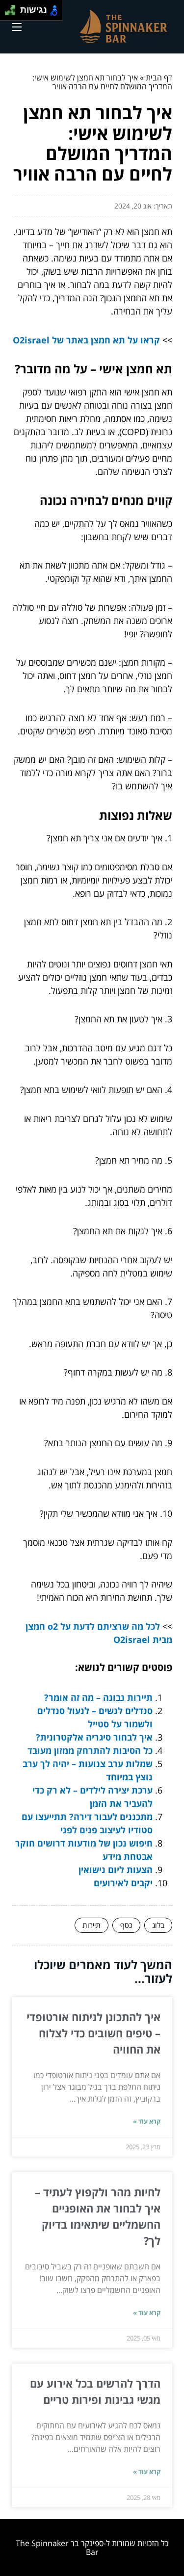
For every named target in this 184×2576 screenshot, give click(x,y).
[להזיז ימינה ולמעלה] (13, 8)
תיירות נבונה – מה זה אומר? (98, 1697)
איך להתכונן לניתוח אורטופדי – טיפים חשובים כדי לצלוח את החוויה (93, 2033)
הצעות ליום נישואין (116, 1870)
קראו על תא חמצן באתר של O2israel (86, 340)
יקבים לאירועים (123, 1883)
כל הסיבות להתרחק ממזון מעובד (90, 1750)
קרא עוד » (147, 2121)
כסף (126, 1925)
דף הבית (159, 78)
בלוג (158, 1925)
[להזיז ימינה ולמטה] (13, 13)
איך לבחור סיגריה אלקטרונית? (94, 1737)
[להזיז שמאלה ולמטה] (8, 13)
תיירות (92, 1925)
